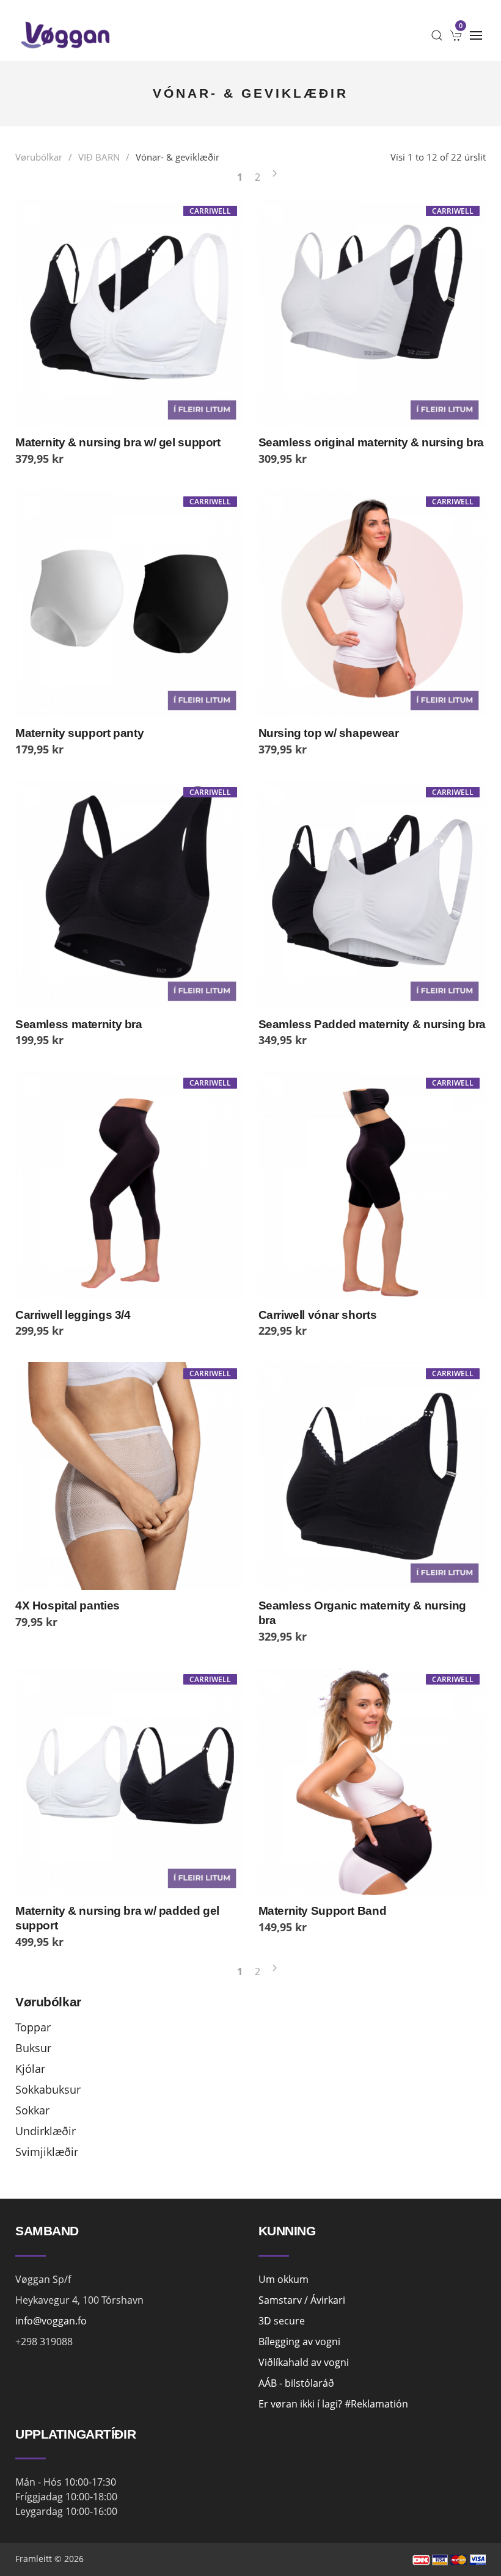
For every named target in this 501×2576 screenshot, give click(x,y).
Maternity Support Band (323, 1911)
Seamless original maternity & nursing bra (371, 442)
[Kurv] (456, 35)
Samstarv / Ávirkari (302, 2300)
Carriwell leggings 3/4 (73, 1315)
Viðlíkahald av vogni (304, 2362)
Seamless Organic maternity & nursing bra (362, 1613)
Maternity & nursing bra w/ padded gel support (117, 1918)
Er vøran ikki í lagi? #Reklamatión (333, 2404)
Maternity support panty (79, 733)
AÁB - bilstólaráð (296, 2383)
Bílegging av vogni (299, 2342)
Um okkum (283, 2279)
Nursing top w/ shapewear (329, 733)
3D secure (282, 2321)
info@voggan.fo (51, 2321)
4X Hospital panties (68, 1605)
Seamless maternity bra (79, 1024)
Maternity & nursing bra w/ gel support (118, 442)
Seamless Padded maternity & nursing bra (372, 1024)
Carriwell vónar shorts (318, 1315)
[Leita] (437, 35)
